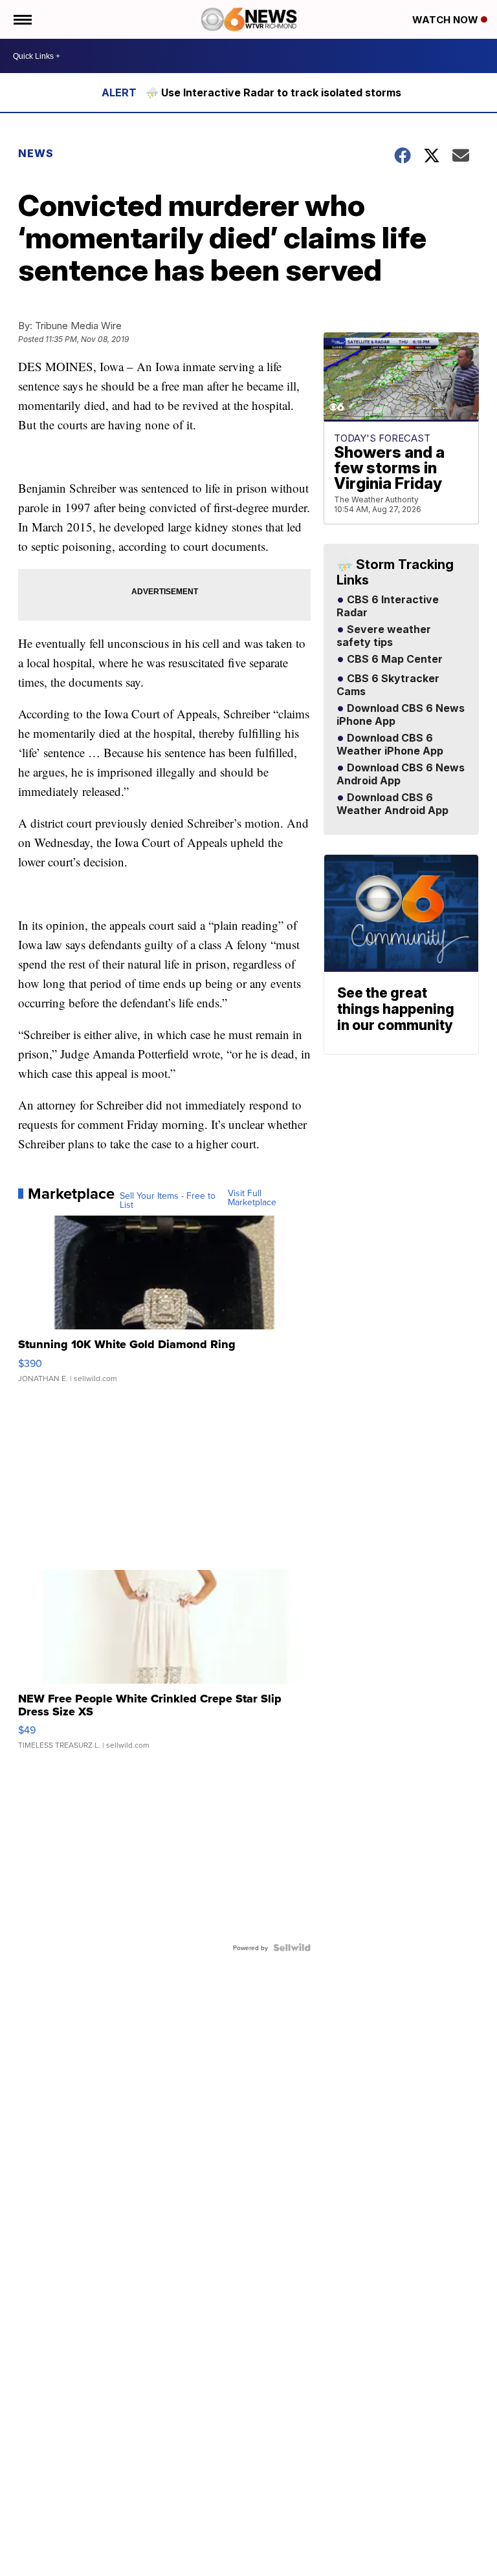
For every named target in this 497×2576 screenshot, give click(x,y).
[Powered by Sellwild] (292, 1948)
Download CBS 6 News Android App (401, 775)
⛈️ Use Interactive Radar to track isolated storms (273, 92)
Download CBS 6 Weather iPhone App (390, 745)
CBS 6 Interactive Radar (388, 606)
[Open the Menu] (22, 19)
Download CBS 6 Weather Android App (392, 804)
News (36, 153)
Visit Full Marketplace (252, 1197)
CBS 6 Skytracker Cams (388, 685)
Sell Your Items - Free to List (168, 1200)
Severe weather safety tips (384, 636)
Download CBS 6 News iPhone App (401, 715)
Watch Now (447, 20)
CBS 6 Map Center (393, 660)
